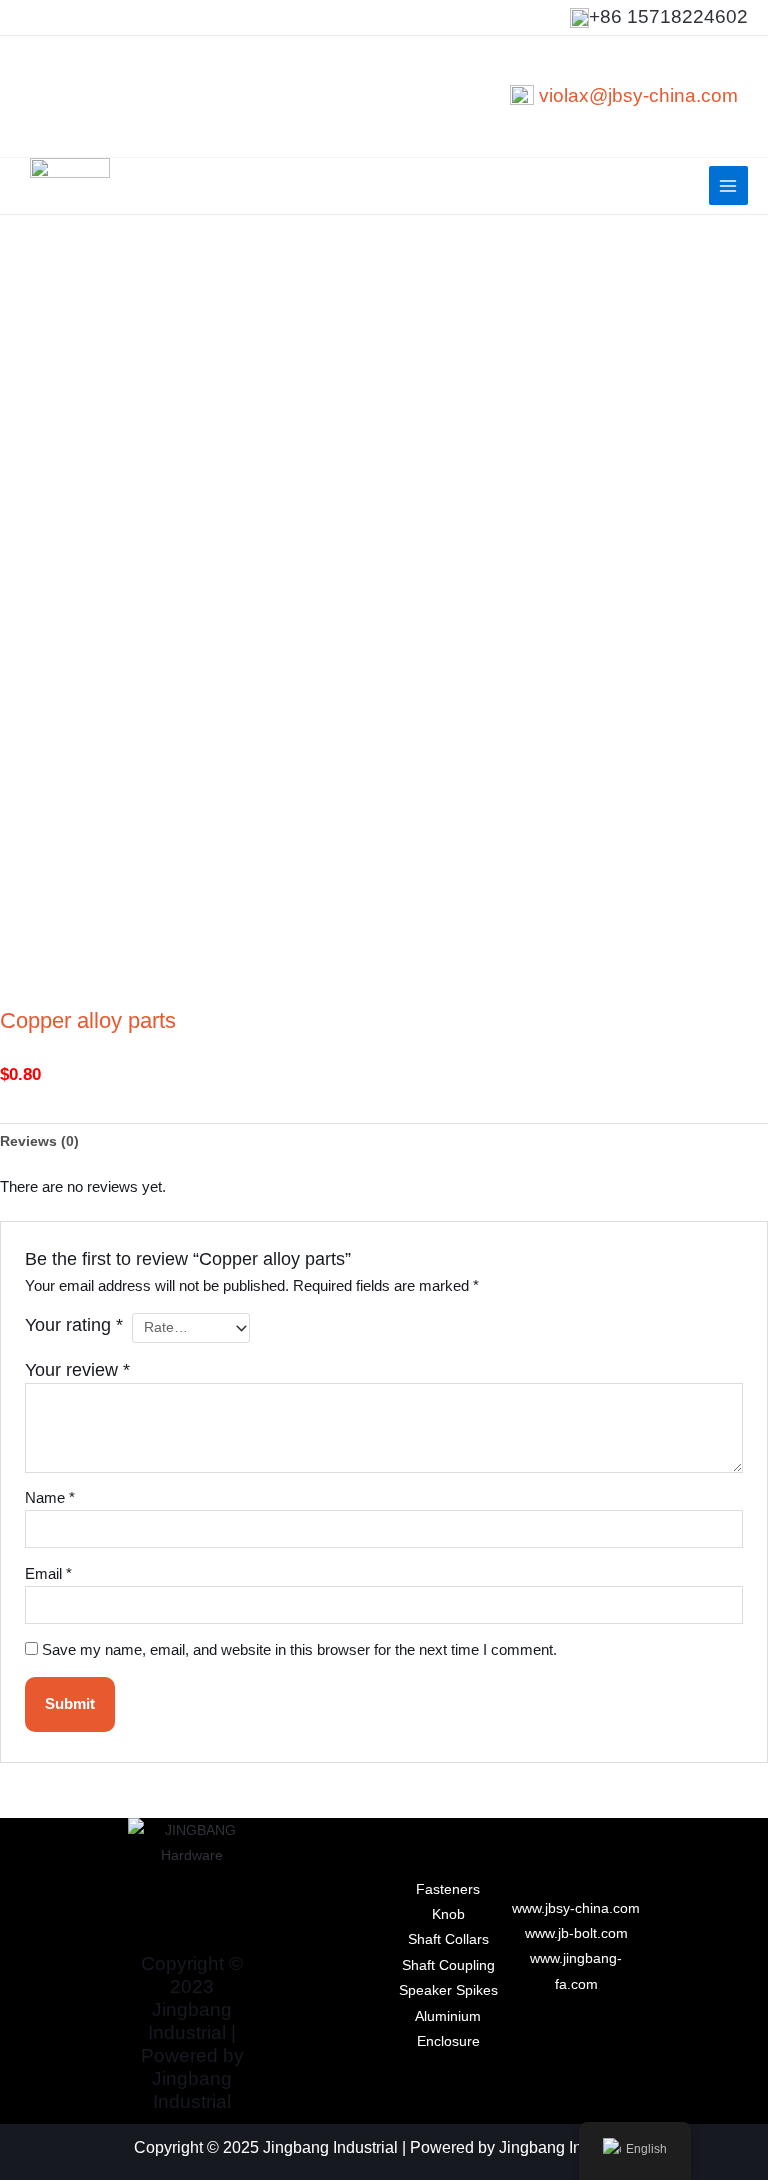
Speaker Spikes (448, 1990)
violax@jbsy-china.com (638, 95)
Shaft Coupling (448, 1965)
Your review (77, 1370)
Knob (448, 1914)
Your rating (74, 1325)
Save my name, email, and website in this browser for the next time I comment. (299, 1650)
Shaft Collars (448, 1939)
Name (50, 1498)
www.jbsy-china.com (576, 1908)
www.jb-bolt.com (576, 1933)
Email (48, 1574)
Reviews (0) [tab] (39, 1141)
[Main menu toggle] (728, 185)
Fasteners (448, 1889)
